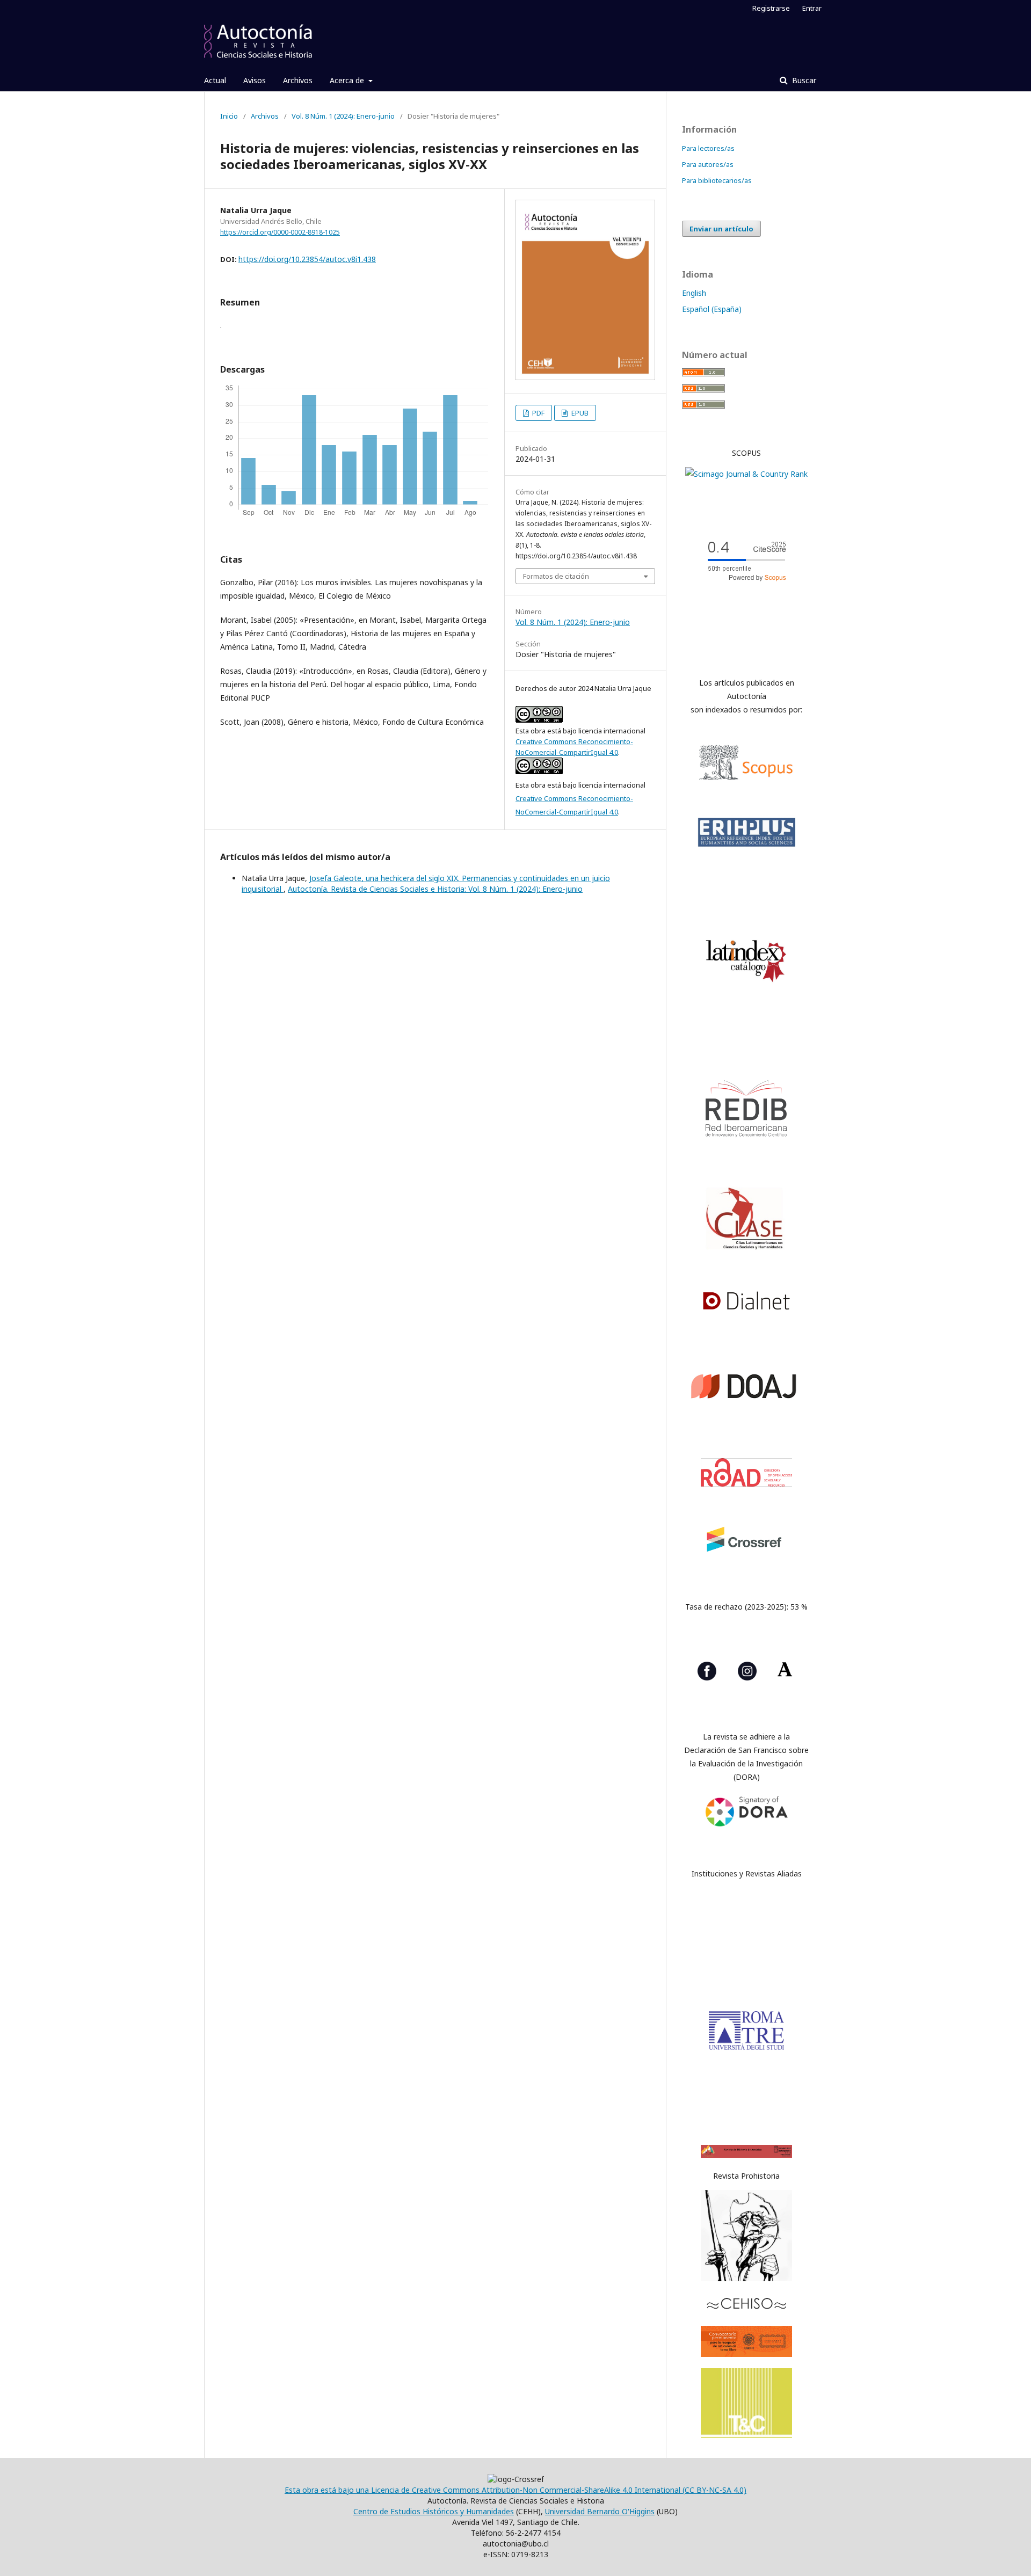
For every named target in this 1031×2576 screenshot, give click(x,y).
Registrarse (771, 8)
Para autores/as (708, 164)
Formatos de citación (556, 576)
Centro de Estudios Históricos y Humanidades (434, 2511)
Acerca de (348, 80)
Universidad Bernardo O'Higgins (600, 2511)
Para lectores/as (708, 148)
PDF (538, 413)
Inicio (229, 116)
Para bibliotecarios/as (717, 180)
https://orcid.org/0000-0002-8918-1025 (280, 232)
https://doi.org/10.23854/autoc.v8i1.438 (307, 259)
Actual (215, 80)
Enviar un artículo (721, 229)
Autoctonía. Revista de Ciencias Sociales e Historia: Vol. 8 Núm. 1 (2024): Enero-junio (435, 889)
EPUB (579, 413)
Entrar (812, 8)
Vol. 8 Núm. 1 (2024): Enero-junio (343, 116)
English (694, 293)
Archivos (298, 80)
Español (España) (712, 309)
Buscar (803, 80)
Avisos (255, 80)
